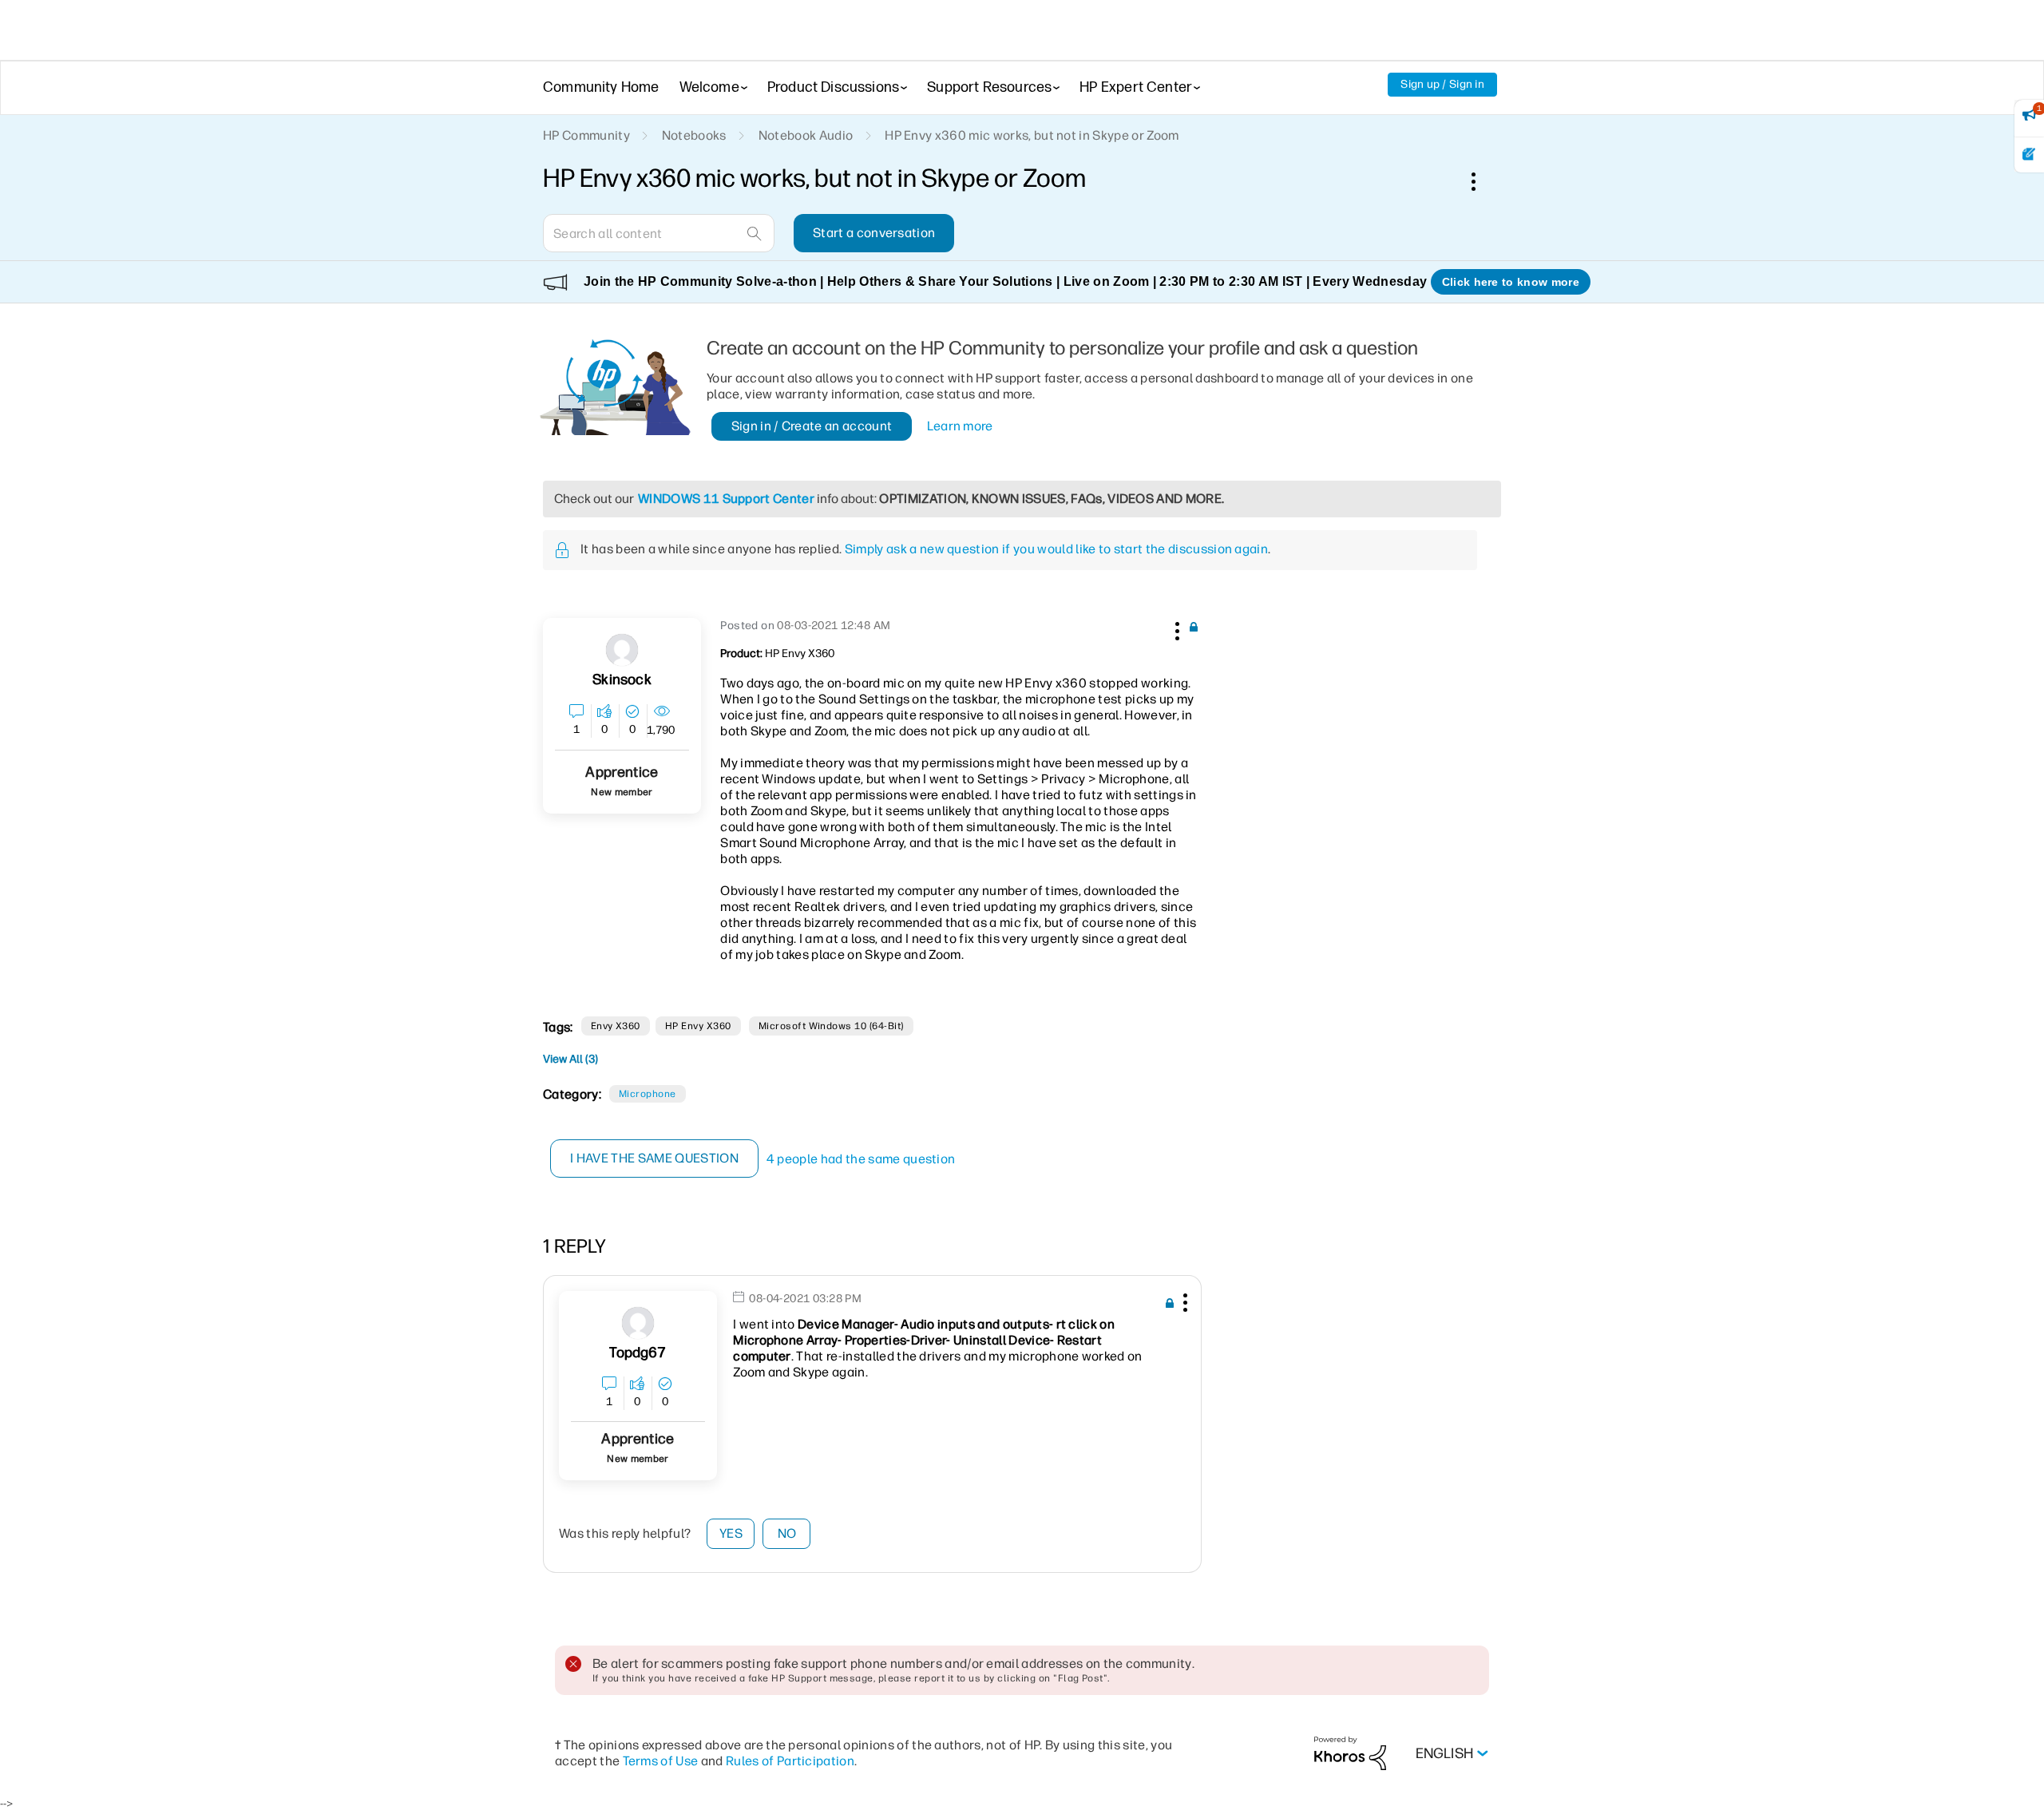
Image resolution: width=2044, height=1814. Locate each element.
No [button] (787, 1533)
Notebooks (694, 135)
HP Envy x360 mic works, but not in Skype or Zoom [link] (1032, 135)
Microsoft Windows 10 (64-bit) (831, 1026)
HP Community (586, 135)
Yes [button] (731, 1533)
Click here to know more (1511, 282)
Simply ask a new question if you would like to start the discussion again (1056, 549)
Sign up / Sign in (1442, 84)
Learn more (960, 426)
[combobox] (659, 233)
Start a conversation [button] (874, 233)
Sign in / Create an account (812, 426)
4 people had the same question (861, 1159)
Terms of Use (661, 1761)
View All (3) (570, 1059)
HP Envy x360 (698, 1026)
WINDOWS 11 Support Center (726, 499)
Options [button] (1482, 181)
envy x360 (616, 1026)
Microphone (648, 1094)
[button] (1175, 628)
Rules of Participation (790, 1761)
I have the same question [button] (654, 1158)
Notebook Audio (806, 135)
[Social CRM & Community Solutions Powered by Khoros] (1350, 1753)
